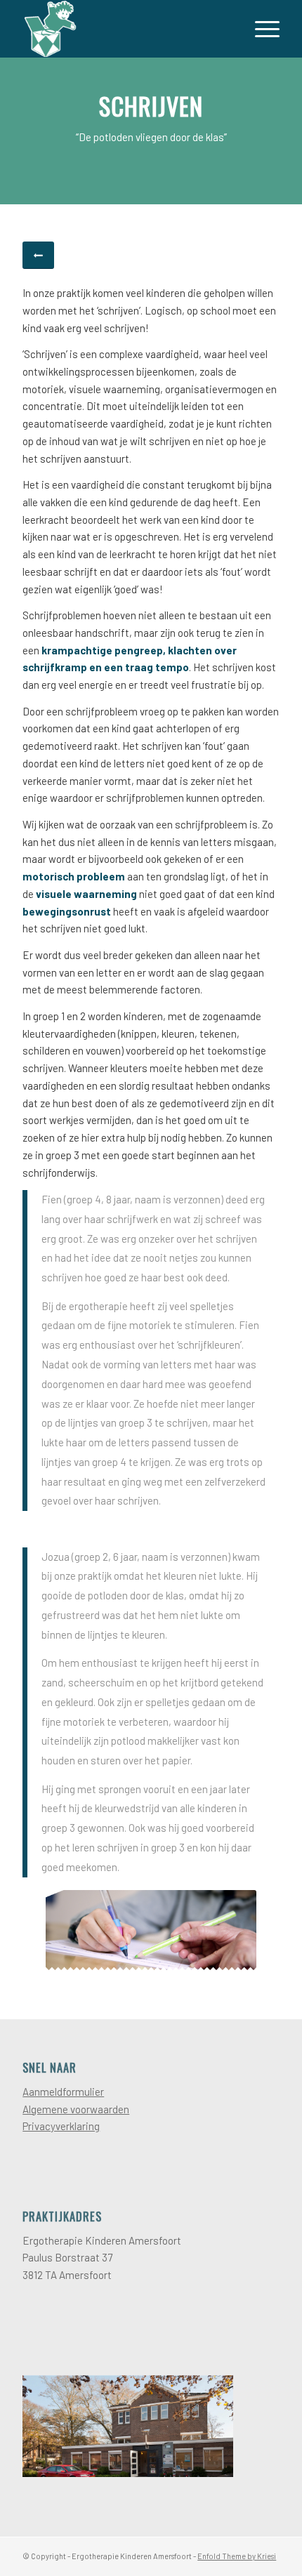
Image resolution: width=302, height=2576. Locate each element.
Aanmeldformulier (63, 2092)
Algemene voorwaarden (76, 2109)
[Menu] (260, 29)
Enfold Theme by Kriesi (237, 2556)
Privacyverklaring (61, 2126)
